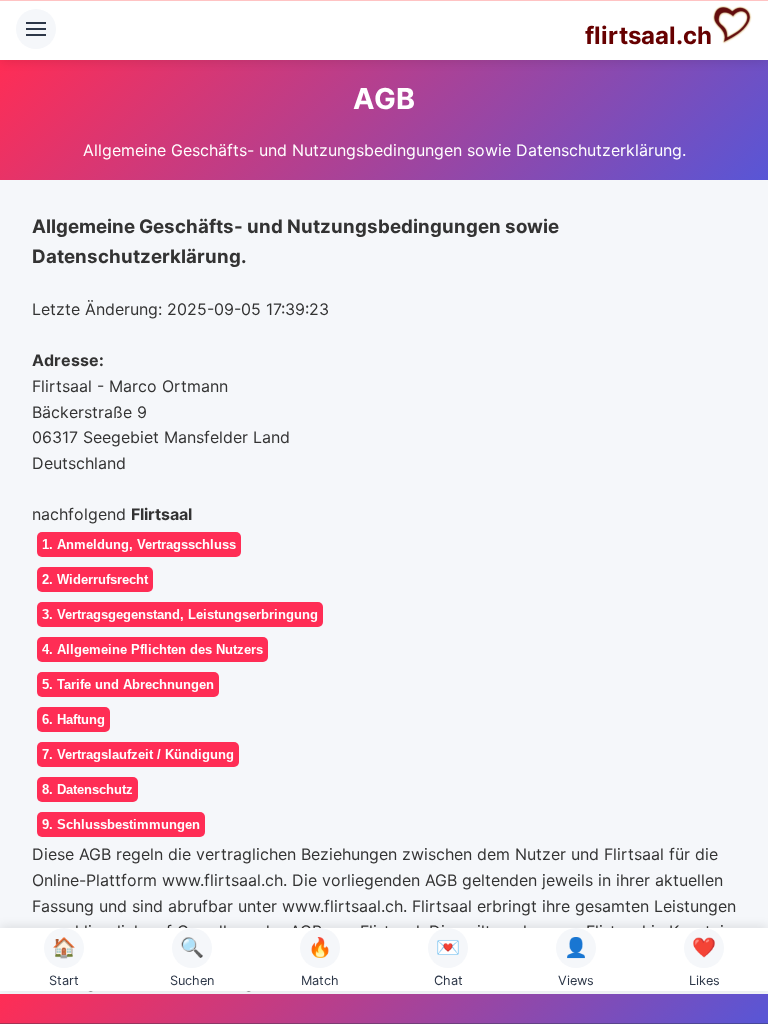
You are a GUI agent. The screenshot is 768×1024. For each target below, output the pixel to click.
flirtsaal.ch (648, 35)
